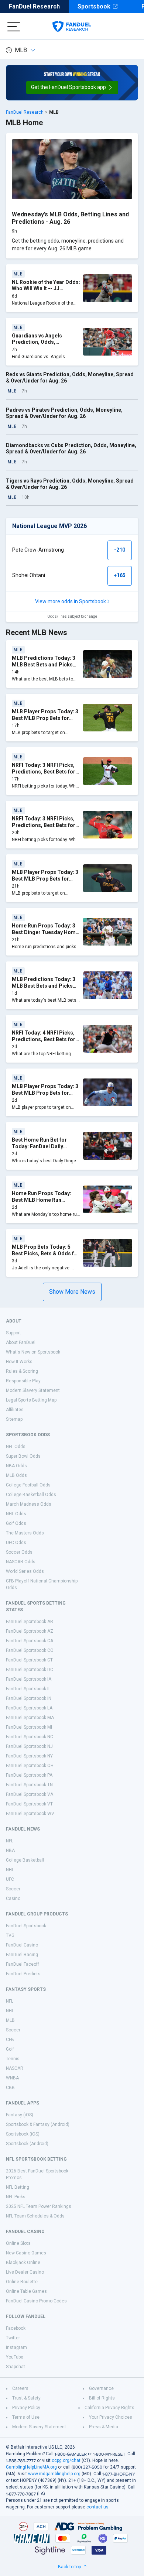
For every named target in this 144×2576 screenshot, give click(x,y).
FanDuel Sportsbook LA (29, 1708)
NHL (10, 1870)
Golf (10, 2049)
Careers (20, 2388)
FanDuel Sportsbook (26, 1926)
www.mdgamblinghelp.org (54, 2474)
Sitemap (14, 1419)
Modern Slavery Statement (33, 1390)
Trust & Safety (26, 2398)
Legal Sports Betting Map (31, 1400)
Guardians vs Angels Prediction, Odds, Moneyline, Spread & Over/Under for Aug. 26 (40, 345)
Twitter (13, 2338)
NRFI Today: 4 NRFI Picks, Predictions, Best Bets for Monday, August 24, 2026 (44, 1039)
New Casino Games (26, 2253)
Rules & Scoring (22, 1371)
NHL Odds (16, 1514)
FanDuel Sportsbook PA (29, 1775)
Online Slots (18, 2243)
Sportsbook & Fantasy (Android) (38, 2124)
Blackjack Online (23, 2263)
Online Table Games (26, 2291)
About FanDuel (21, 1342)
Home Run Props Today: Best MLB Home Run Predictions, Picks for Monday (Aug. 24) (42, 1203)
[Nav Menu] (14, 27)
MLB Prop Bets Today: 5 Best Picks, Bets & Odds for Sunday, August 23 (46, 1253)
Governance (101, 2388)
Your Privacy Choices (111, 2417)
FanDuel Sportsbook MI (29, 1727)
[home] (72, 27)
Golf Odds (16, 1523)
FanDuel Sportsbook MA (30, 1718)
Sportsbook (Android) (27, 2144)
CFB (10, 2040)
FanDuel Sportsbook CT (29, 1660)
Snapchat (16, 2367)
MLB (21, 50)
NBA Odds (16, 1466)
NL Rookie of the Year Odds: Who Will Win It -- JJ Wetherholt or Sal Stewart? (46, 289)
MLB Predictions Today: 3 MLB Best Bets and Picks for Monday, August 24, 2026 (44, 989)
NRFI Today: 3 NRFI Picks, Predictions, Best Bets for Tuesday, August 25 (44, 771)
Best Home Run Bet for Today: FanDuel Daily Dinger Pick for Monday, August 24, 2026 (42, 1150)
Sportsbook (94, 6)
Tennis (13, 2059)
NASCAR (15, 2068)
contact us (97, 2507)
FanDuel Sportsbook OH (30, 1766)
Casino (13, 1898)
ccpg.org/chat (66, 2460)
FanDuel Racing (22, 1955)
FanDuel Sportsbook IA (29, 1679)
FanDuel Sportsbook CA (30, 1641)
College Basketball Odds (31, 1495)
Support (13, 1333)
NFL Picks (16, 2197)
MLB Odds (16, 1475)
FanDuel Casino (22, 1945)
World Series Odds (25, 1571)
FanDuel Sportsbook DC (30, 1670)
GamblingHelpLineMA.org (31, 2467)
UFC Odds (16, 1543)
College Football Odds (28, 1485)
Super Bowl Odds (23, 1456)
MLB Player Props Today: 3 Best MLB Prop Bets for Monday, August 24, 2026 (45, 1093)
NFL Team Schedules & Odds (35, 2216)
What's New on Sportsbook (33, 1352)
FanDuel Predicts (23, 1974)
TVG (10, 1935)
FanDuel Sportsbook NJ (29, 1746)
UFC (10, 1879)
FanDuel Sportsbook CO (30, 1650)
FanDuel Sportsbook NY (29, 1756)
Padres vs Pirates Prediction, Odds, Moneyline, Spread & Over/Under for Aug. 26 (64, 413)
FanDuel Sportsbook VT (29, 1804)
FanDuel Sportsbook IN (29, 1698)
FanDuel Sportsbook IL (28, 1689)
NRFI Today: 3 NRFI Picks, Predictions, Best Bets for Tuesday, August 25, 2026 (44, 825)
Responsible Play (23, 1381)
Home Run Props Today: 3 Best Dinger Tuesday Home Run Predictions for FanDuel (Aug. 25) (45, 935)
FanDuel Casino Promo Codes (36, 2301)
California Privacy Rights (109, 2408)
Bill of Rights (102, 2398)
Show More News (72, 1292)
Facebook (16, 2328)
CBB (10, 2088)
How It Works (19, 1362)
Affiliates (15, 1410)
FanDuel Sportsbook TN (29, 1785)
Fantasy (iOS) (20, 2115)
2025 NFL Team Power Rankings (39, 2206)
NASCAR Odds (21, 1562)
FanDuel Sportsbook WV (30, 1814)
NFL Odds (16, 1447)
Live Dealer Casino (25, 2272)
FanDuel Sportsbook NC (30, 1737)
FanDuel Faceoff (23, 1964)
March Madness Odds (29, 1504)
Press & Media (104, 2427)
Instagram (16, 2347)
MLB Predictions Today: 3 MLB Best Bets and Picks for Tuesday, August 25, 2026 (44, 668)
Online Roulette (22, 2282)
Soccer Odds (19, 1552)
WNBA (12, 2078)
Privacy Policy (26, 2408)
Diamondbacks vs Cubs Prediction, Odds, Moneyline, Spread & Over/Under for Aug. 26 (71, 449)
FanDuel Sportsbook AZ (30, 1631)
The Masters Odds (25, 1533)
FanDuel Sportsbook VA (30, 1794)
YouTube (15, 2357)
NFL (10, 1841)
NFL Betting (18, 2187)
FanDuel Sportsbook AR (30, 1622)
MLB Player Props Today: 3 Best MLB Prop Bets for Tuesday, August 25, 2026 (45, 879)
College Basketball (25, 1860)
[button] (72, 88)
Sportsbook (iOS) (23, 2134)
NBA (10, 1850)
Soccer (13, 1889)
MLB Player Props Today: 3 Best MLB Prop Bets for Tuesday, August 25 (45, 718)
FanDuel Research (34, 6)
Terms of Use (26, 2417)
